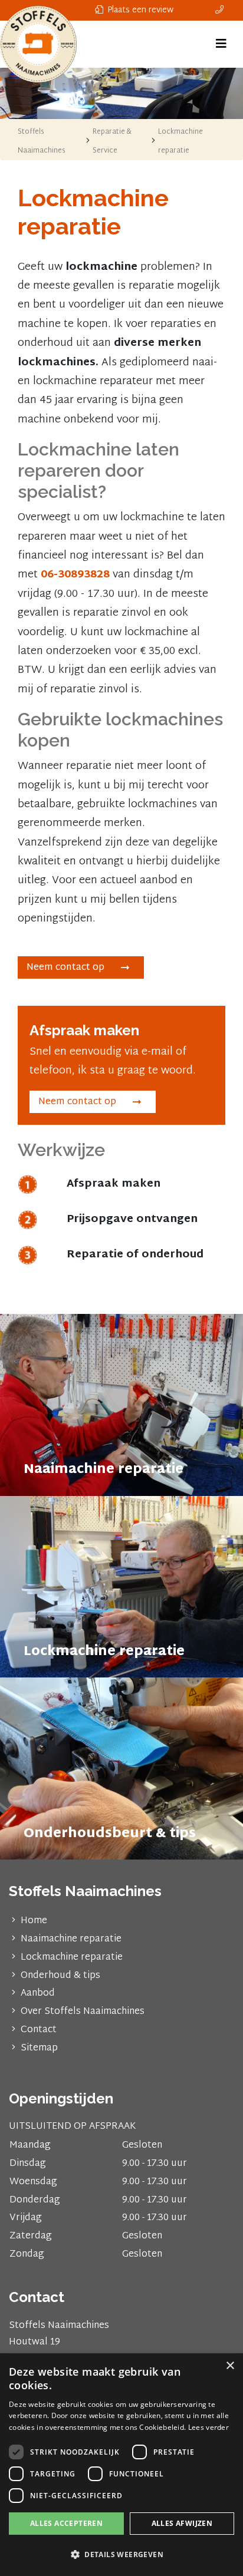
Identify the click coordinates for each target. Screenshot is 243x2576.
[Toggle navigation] (221, 44)
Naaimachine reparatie (71, 1939)
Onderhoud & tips (60, 1976)
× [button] (230, 2366)
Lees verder (208, 2427)
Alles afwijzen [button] (182, 2523)
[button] (121, 2555)
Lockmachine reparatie (72, 1958)
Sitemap (39, 2048)
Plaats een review (139, 10)
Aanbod (38, 1994)
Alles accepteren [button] (66, 2523)
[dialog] (121, 2465)
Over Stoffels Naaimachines (83, 2012)
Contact (39, 2030)
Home (34, 1921)
